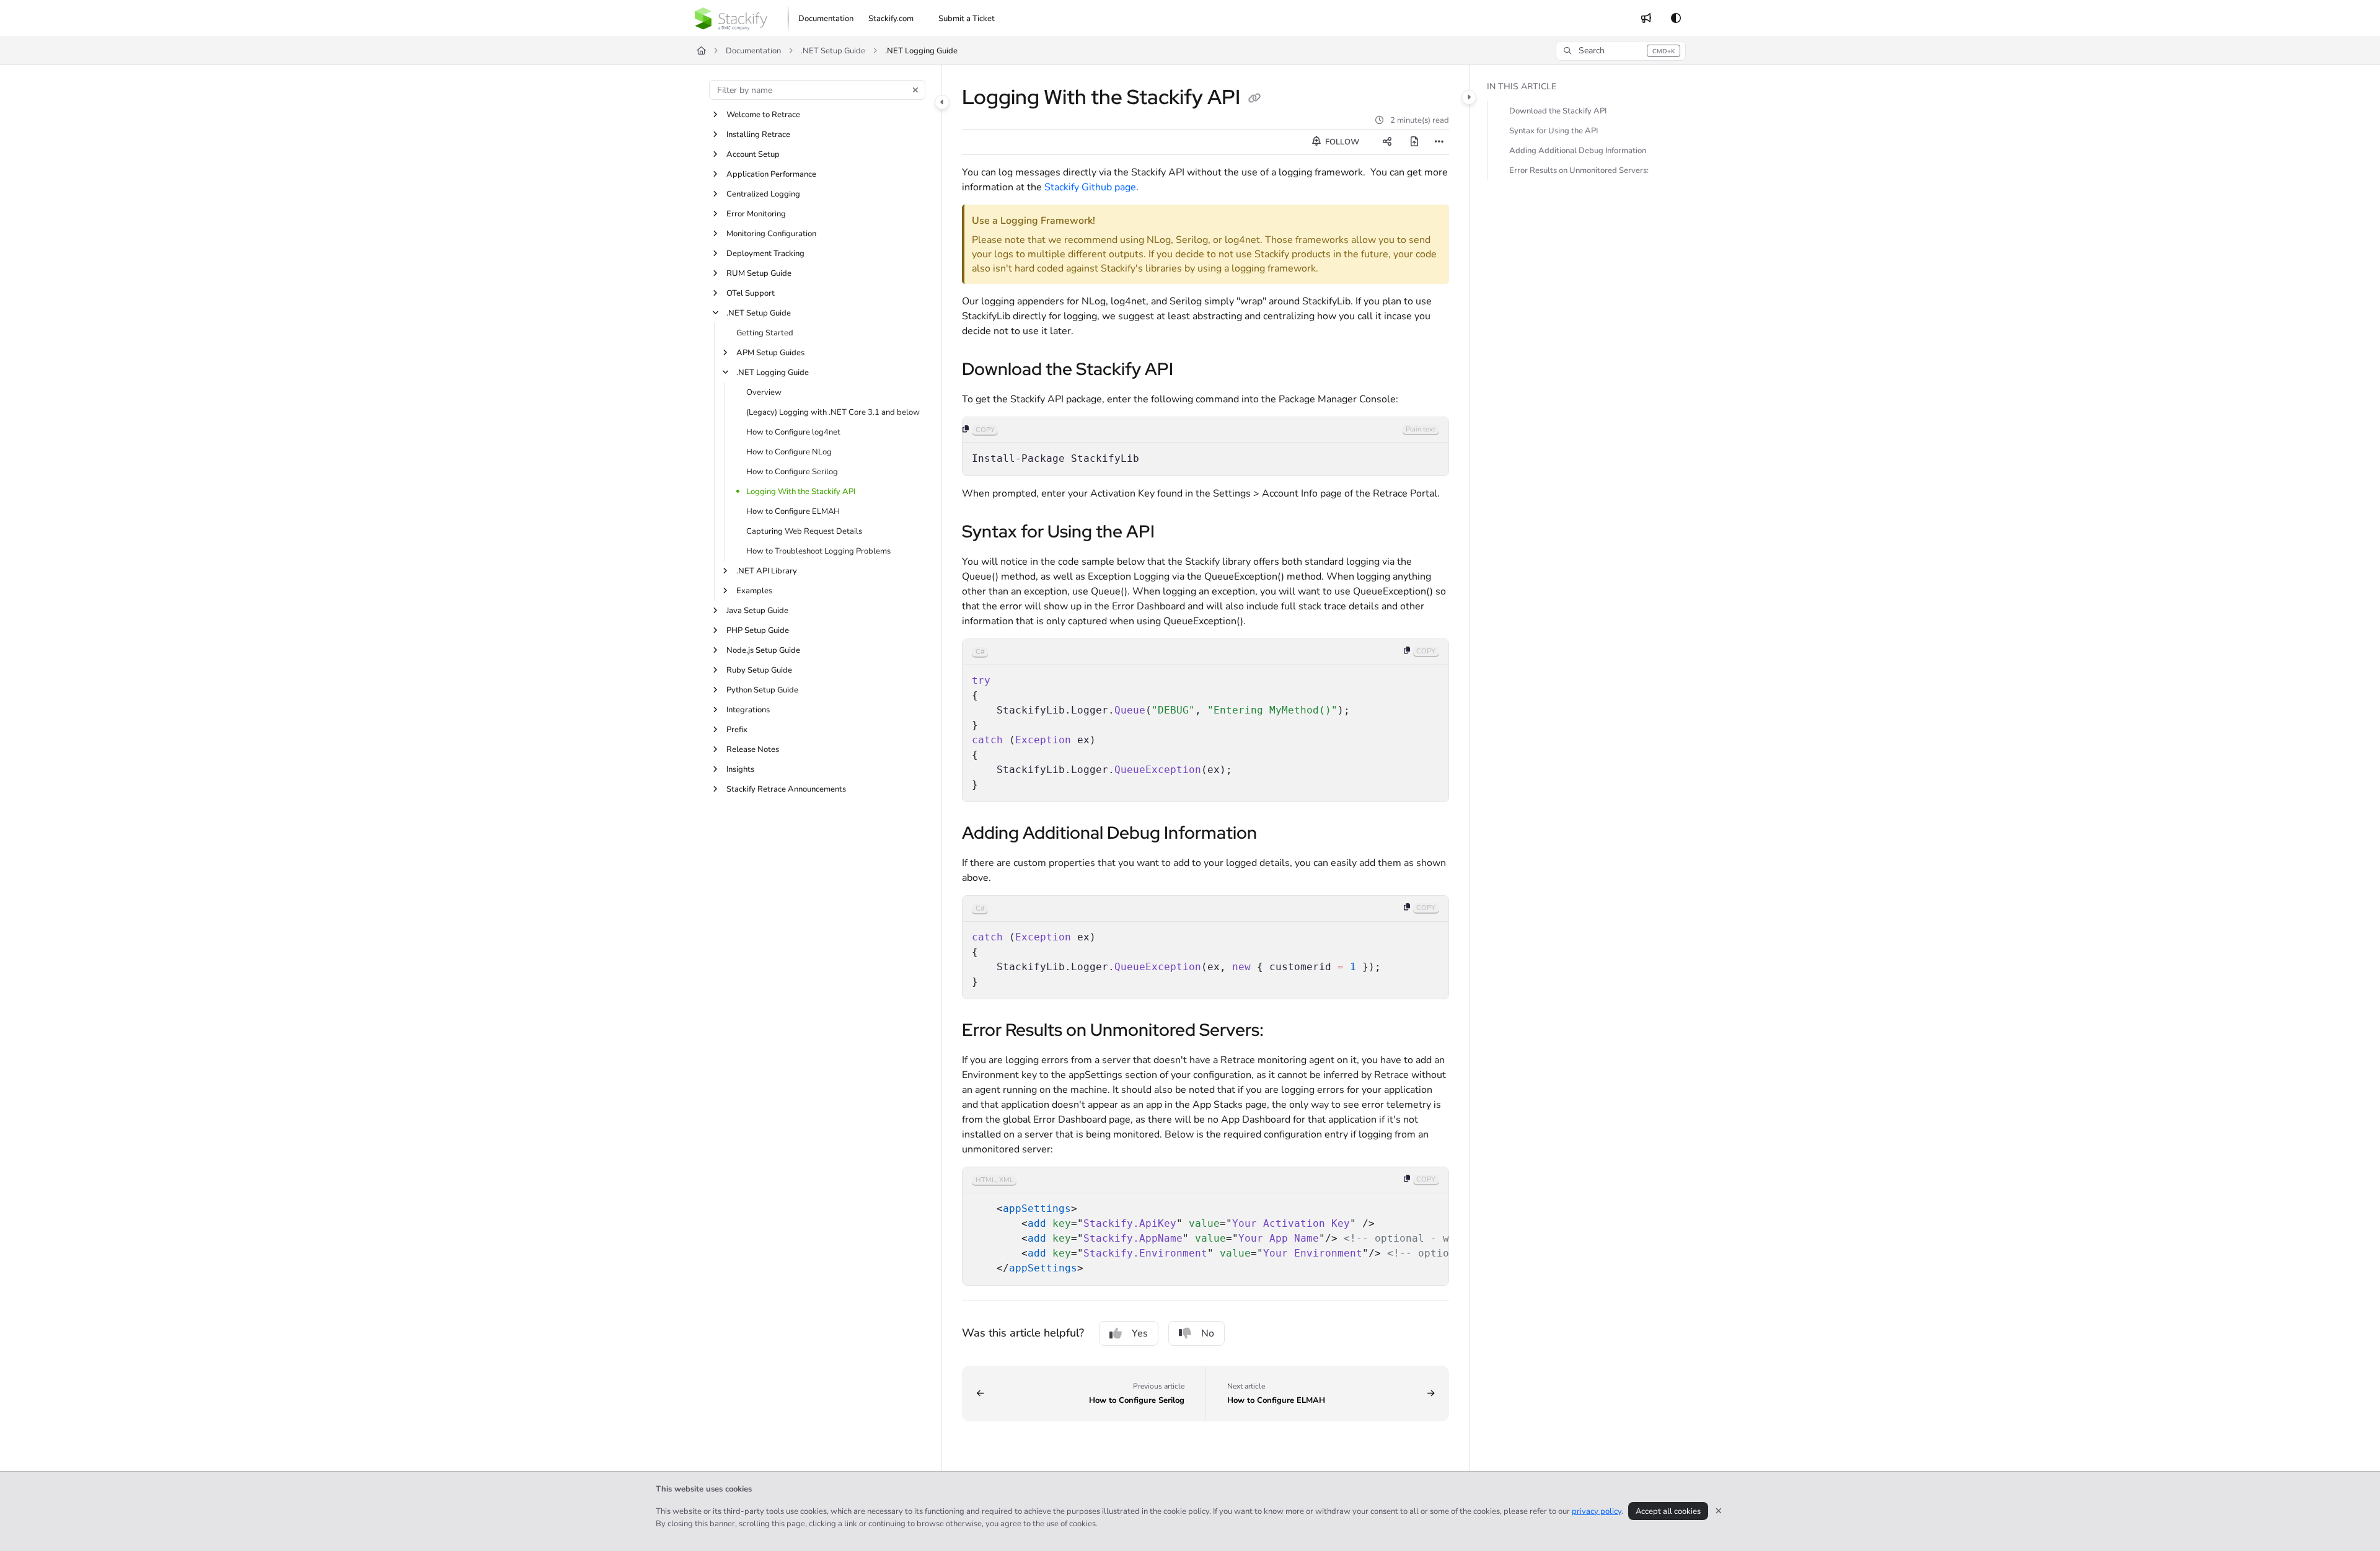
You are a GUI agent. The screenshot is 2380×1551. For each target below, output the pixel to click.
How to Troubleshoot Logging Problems (818, 551)
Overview (764, 392)
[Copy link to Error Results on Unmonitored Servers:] (1284, 1031)
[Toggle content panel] (1469, 97)
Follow (1341, 142)
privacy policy (1597, 1511)
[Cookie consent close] (1719, 1511)
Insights (740, 769)
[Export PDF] (1414, 142)
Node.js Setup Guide (763, 650)
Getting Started (765, 333)
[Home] (731, 19)
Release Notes (753, 749)
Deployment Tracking (765, 254)
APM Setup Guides (770, 353)
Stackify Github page (1090, 187)
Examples (754, 591)
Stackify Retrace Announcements (786, 789)
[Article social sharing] (1387, 142)
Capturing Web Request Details (804, 531)
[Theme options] (1676, 19)
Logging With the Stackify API (801, 492)
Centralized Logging (763, 194)
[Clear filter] (915, 90)
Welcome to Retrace (763, 115)
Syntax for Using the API (1554, 131)
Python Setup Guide (762, 690)
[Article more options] (1439, 142)
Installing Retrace (758, 135)
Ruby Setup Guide (759, 670)
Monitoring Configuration (771, 234)
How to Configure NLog (789, 452)
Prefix (737, 730)
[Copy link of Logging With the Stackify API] (1254, 99)
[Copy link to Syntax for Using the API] (1175, 532)
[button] (1621, 51)
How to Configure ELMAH (793, 511)
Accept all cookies (1668, 1511)
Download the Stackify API (1558, 111)
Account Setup (753, 154)
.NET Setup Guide (833, 51)
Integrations (748, 710)
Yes (1140, 1333)
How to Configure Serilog (792, 472)
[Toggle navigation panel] (942, 102)
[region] (1205, 446)
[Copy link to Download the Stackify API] (1193, 370)
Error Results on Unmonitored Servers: (1579, 170)
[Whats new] (1646, 19)
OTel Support (751, 293)
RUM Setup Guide (759, 273)
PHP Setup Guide (758, 630)
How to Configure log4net (793, 432)
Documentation (753, 51)
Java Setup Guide (757, 611)
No (1208, 1333)
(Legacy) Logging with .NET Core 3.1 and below (833, 412)
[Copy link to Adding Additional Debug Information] (1277, 834)
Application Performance (771, 174)
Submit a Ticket (967, 19)
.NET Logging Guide (921, 51)
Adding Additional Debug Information (1578, 151)
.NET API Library (767, 571)
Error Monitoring (756, 214)
